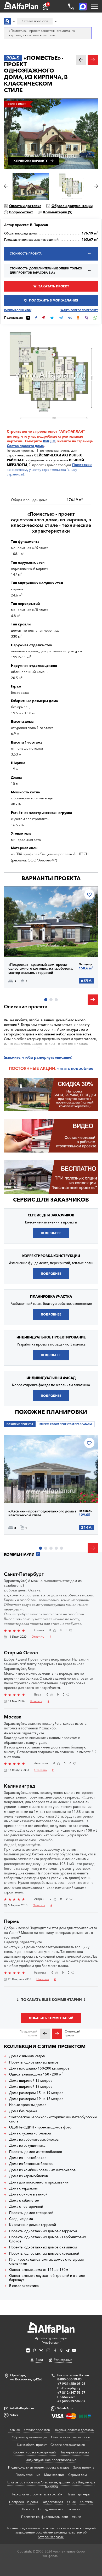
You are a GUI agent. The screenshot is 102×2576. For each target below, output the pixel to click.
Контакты (86, 2502)
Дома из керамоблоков (29, 2176)
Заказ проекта (84, 2467)
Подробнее (27, 945)
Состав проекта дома (25, 446)
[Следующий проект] (57, 2034)
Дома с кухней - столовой (30, 2133)
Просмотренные (28, 2475)
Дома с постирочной (26, 2207)
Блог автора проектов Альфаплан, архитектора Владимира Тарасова (51, 2484)
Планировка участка (74, 2452)
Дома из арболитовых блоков (34, 2140)
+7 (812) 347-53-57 (71, 2393)
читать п (65, 1068)
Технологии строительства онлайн (37, 2494)
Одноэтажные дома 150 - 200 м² (36, 2074)
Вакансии (73, 2509)
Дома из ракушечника (27, 2146)
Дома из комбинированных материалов (42, 2170)
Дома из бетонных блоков (31, 2164)
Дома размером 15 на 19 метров (36, 2093)
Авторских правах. (51, 2537)
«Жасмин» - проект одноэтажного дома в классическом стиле (42, 1513)
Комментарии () (58, 212)
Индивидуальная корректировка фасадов (39, 2467)
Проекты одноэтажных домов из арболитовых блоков (48, 2239)
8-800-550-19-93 (69, 2379)
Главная (14, 2430)
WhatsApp (65, 2408)
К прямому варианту (31, 161)
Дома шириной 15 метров (31, 2081)
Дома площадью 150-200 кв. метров (39, 2068)
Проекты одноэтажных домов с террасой (43, 2231)
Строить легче (19, 431)
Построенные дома (24, 2502)
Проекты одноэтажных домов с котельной (44, 2254)
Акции (76, 2517)
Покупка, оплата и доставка (74, 2430)
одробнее (83, 1068)
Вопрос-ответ (21, 212)
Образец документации (72, 206)
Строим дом (78, 2475)
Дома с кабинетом (24, 2201)
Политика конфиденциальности (45, 2517)
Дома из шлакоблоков (28, 2158)
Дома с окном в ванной (28, 2194)
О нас (71, 2502)
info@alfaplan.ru (22, 2408)
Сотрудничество (50, 2509)
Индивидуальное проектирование (51, 2460)
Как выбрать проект (32, 2445)
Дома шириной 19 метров (31, 2087)
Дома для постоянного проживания (39, 2182)
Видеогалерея (53, 2502)
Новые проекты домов (28, 2105)
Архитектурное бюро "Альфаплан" (51, 2340)
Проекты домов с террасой (31, 2213)
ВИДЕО (49, 441)
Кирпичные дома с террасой (33, 2225)
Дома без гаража (23, 2111)
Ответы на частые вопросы (71, 2437)
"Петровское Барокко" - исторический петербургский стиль (53, 2119)
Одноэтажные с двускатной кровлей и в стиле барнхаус (47, 2278)
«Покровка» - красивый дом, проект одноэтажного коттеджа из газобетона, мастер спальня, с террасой (41, 969)
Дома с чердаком (23, 2188)
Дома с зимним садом (27, 2056)
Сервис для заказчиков (51, 1200)
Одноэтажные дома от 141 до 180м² (39, 2270)
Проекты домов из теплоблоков (36, 2152)
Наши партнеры (78, 2494)
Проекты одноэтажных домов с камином (43, 2247)
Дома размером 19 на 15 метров (36, 2099)
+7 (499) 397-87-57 (71, 2401)
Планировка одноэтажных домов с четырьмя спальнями (46, 2262)
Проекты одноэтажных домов (34, 2062)
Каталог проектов (37, 2430)
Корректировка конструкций (34, 2452)
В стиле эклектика (24, 2286)
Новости (28, 2509)
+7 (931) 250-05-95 (71, 2384)
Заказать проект (54, 286)
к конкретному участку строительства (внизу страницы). (49, 469)
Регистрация (63, 2360)
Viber (14, 2415)
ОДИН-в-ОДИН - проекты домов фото (40, 2127)
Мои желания (54, 2475)
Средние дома (21, 2219)
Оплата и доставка (25, 206)
